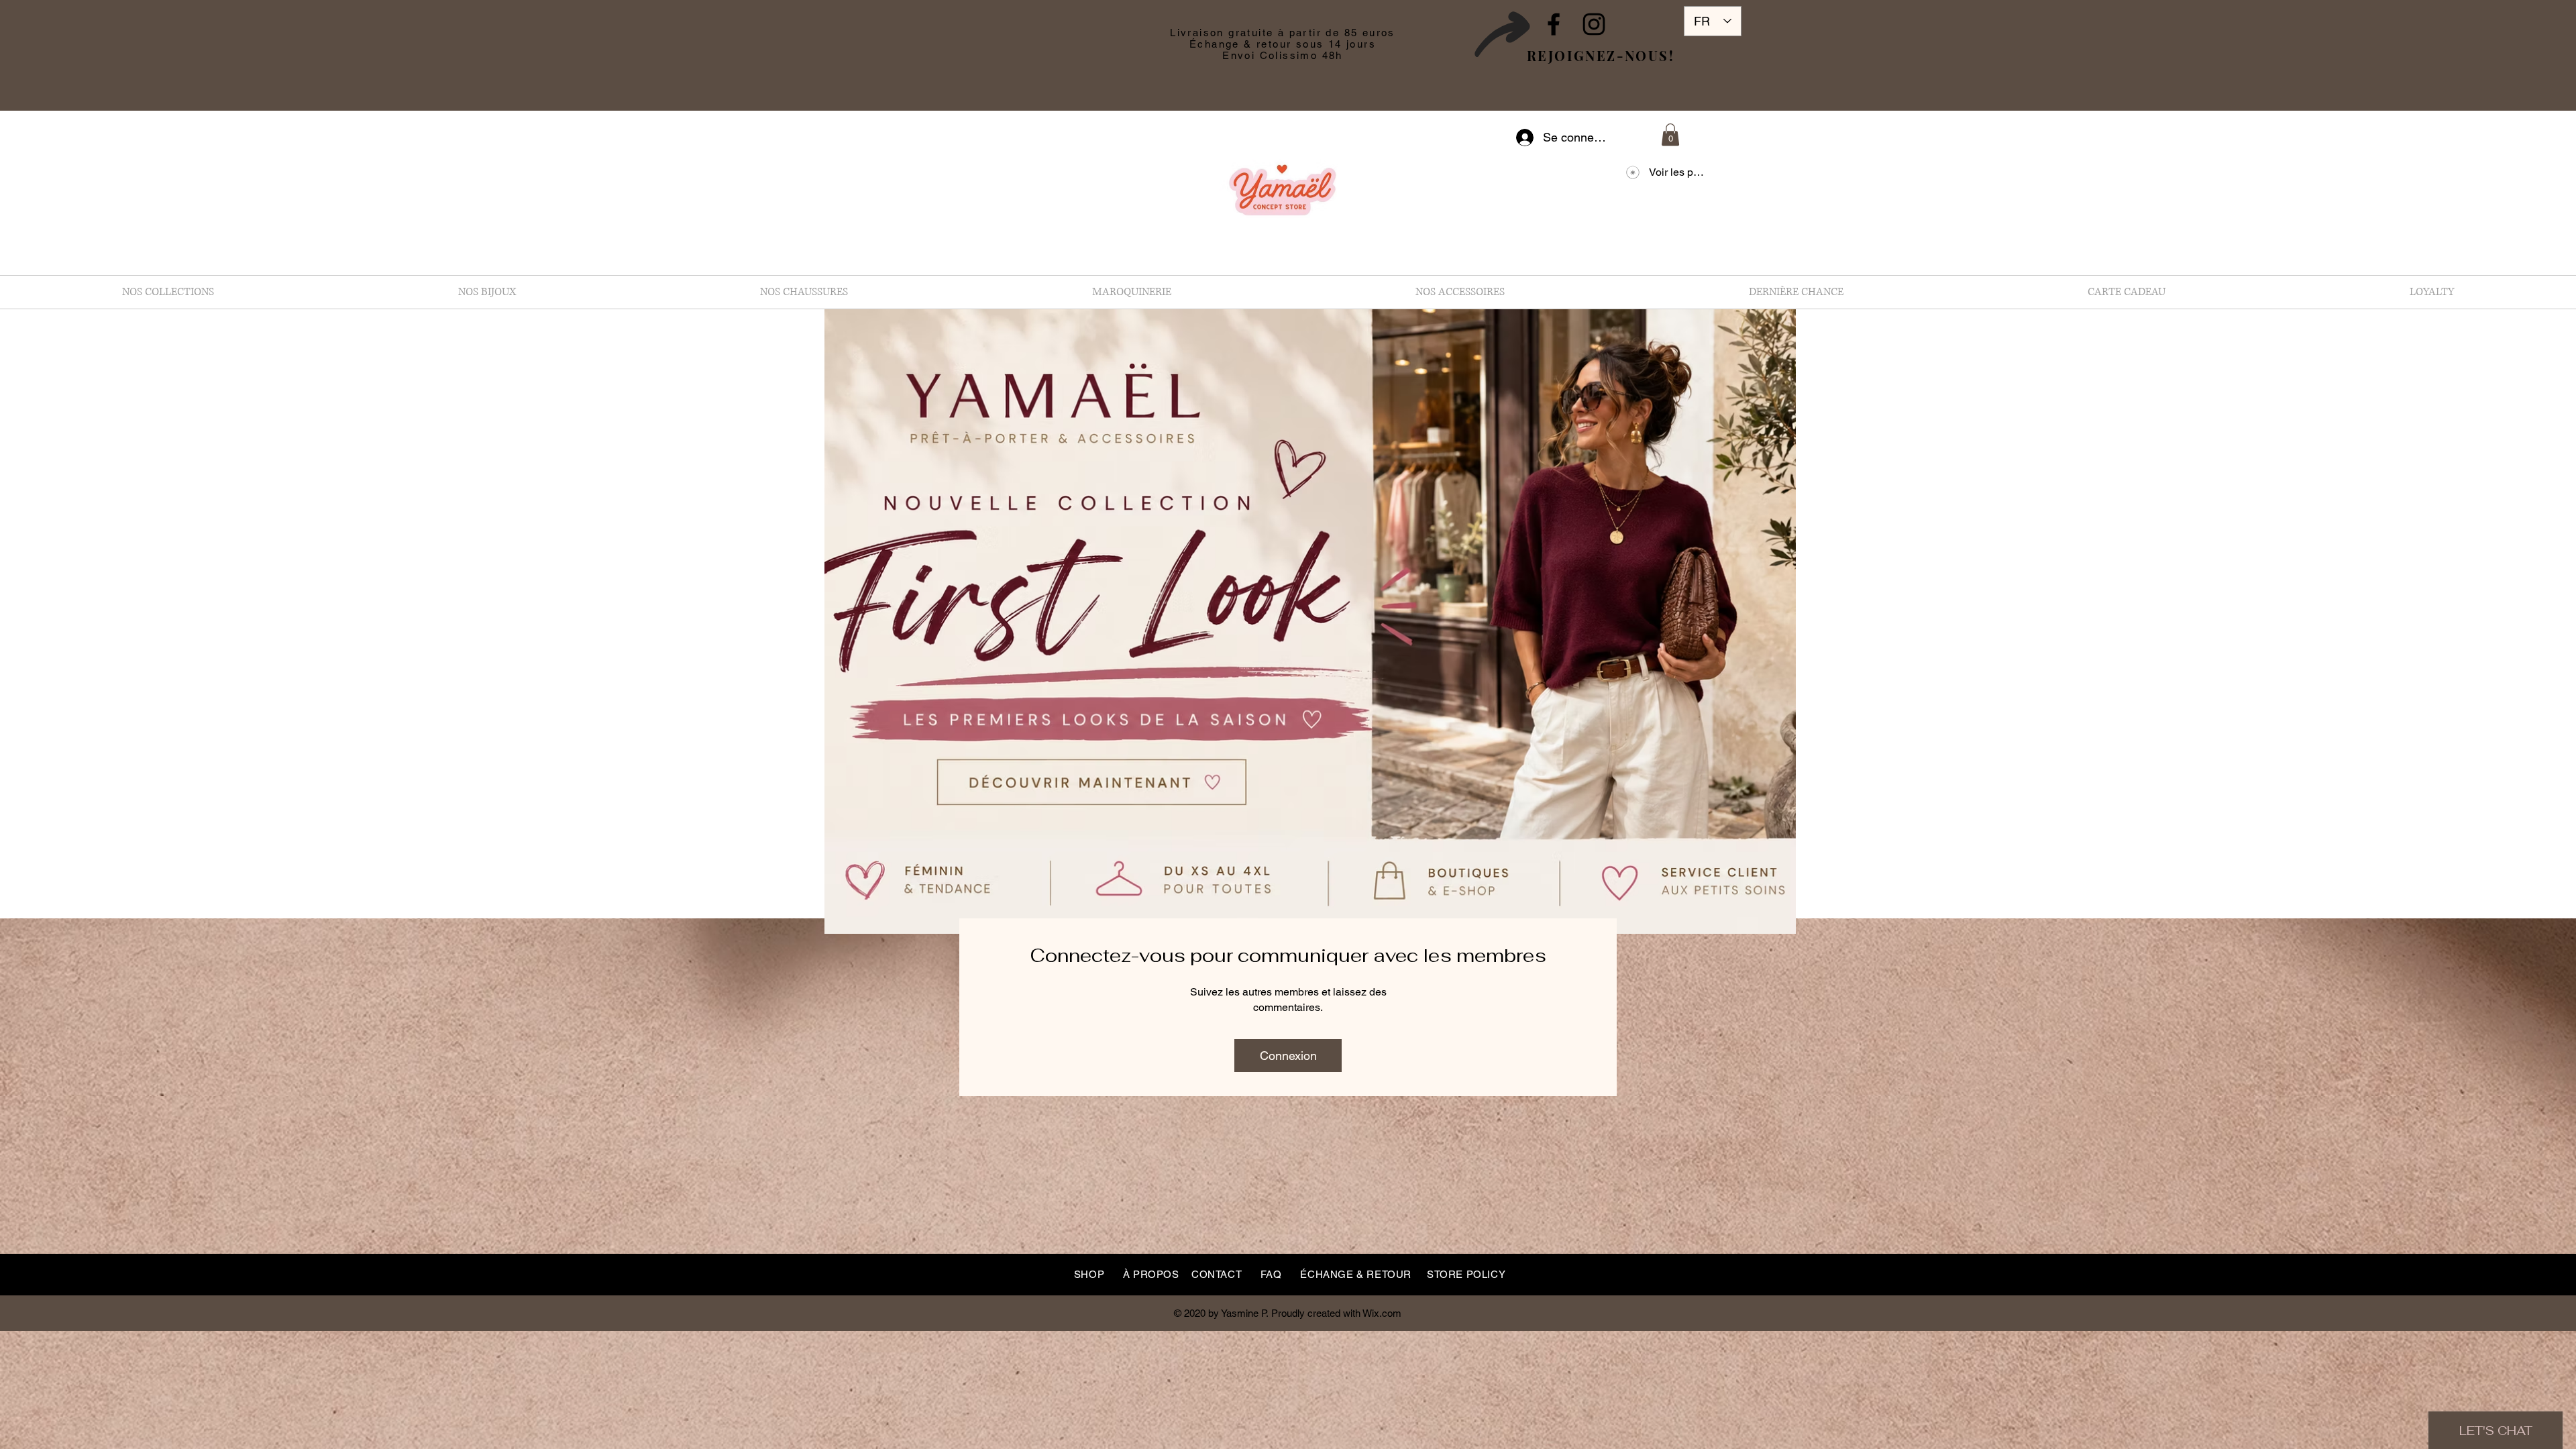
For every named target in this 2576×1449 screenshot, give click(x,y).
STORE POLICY (1466, 1274)
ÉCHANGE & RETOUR (1356, 1274)
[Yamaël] (1554, 24)
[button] (1670, 135)
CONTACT (1217, 1274)
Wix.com (1382, 1313)
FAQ (1271, 1274)
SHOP (1089, 1274)
